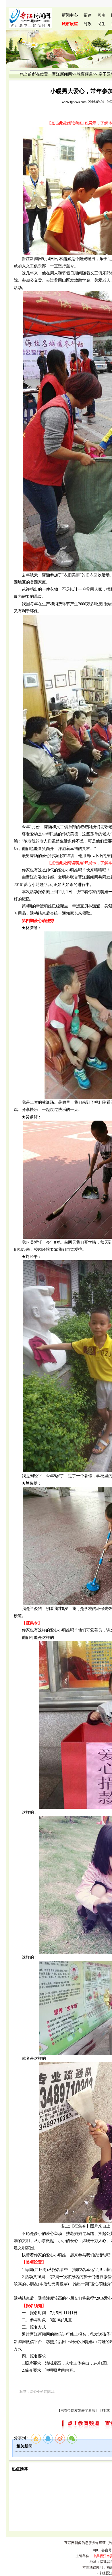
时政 (88, 24)
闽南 (101, 15)
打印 (105, 2411)
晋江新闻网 (62, 74)
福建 (88, 15)
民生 (101, 24)
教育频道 (85, 74)
